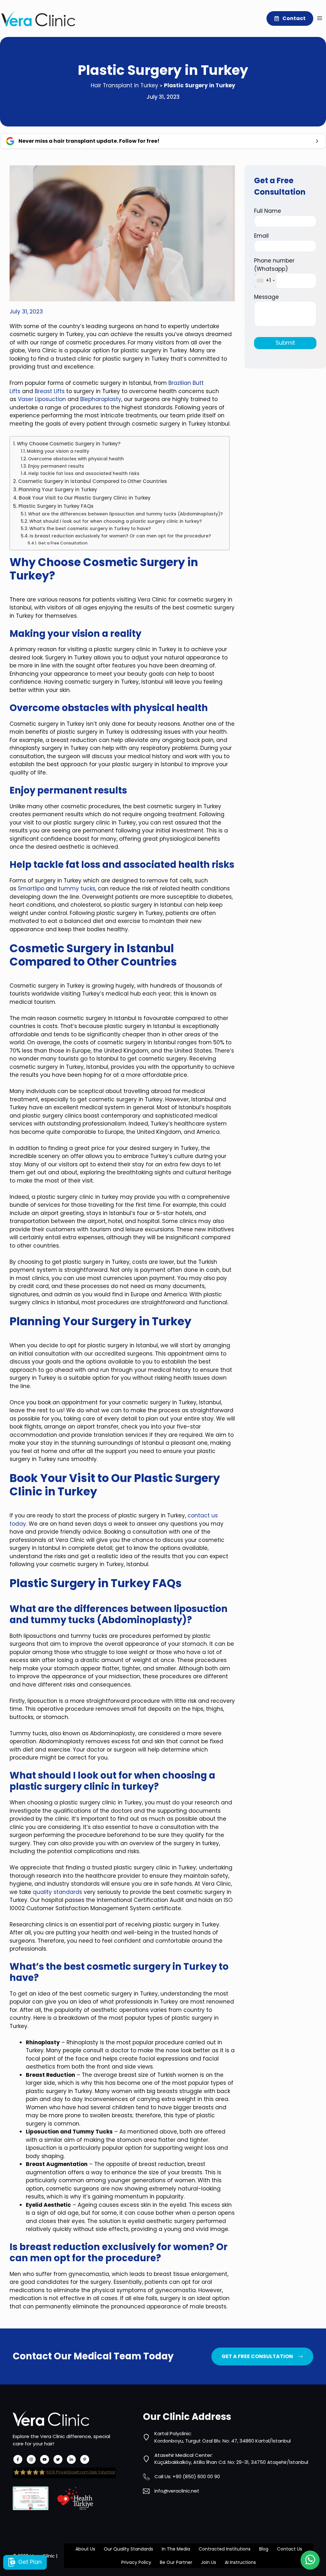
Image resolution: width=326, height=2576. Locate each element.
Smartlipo (31, 889)
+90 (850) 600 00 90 (196, 2476)
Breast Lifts (50, 391)
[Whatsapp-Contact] (310, 2560)
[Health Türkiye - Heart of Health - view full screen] (75, 2498)
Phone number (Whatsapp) (274, 270)
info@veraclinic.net (177, 2491)
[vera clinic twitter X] (58, 2459)
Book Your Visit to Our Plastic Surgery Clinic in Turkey (85, 498)
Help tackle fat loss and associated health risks (84, 474)
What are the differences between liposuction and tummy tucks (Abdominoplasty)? (125, 514)
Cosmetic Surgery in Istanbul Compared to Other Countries (93, 481)
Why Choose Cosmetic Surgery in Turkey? (69, 444)
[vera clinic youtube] (45, 2459)
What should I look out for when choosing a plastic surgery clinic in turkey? (116, 521)
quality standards (57, 1892)
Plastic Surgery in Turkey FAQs (56, 506)
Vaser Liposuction (42, 399)
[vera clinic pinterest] (85, 2459)
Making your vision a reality (58, 451)
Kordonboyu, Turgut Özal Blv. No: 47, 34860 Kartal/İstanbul (223, 2441)
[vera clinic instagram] (31, 2459)
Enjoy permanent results (56, 466)
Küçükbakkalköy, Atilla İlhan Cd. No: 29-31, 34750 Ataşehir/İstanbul (231, 2462)
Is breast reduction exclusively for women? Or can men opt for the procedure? (120, 536)
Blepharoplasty (101, 399)
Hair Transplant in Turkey (124, 85)
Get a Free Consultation (63, 543)
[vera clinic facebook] (18, 2459)
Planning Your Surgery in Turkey (58, 489)
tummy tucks (77, 889)
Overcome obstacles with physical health (76, 459)
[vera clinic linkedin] (71, 2459)
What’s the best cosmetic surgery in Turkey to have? (90, 529)
